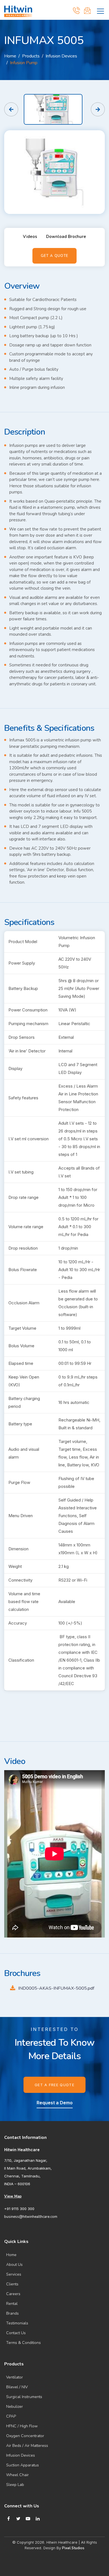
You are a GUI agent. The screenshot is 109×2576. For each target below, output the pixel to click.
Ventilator (15, 2377)
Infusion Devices (21, 2455)
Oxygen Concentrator (25, 2436)
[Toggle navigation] (100, 10)
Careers (13, 2294)
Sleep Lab (15, 2485)
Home (10, 56)
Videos (30, 237)
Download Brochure (66, 237)
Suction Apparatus (22, 2465)
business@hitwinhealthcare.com (31, 2217)
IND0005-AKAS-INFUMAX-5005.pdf (56, 1988)
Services (14, 2274)
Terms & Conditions (23, 2343)
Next (98, 109)
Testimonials (17, 2323)
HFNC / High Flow (22, 2426)
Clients (12, 2284)
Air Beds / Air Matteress (27, 2446)
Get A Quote (54, 256)
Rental (12, 2304)
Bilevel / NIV (17, 2387)
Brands (12, 2313)
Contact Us (16, 2333)
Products (31, 56)
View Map (13, 2196)
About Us (14, 2265)
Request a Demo (55, 2103)
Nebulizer (15, 2407)
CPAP (11, 2416)
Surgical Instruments (24, 2397)
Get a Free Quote (54, 2085)
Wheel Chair (17, 2475)
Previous (11, 109)
